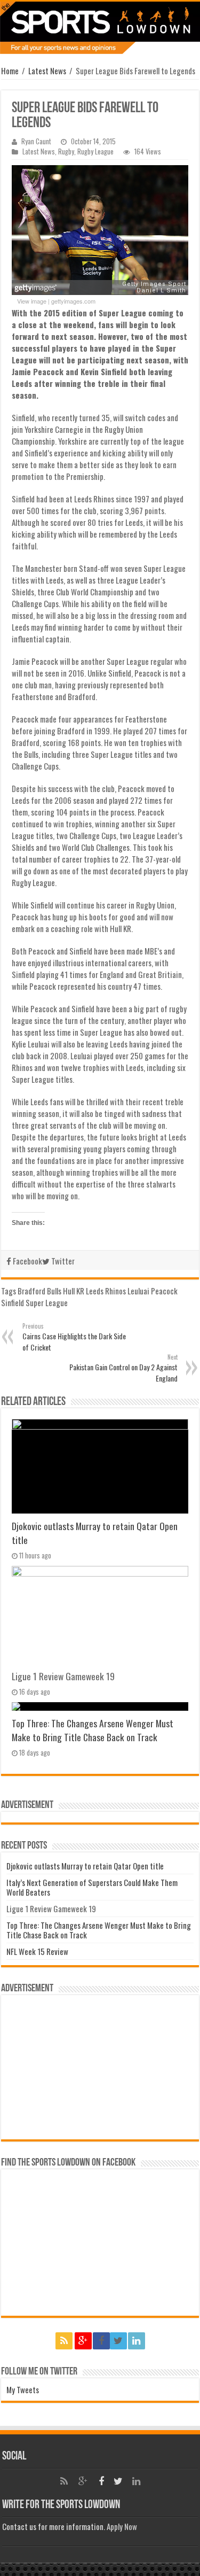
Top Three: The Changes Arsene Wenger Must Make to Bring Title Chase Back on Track (93, 1730)
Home (10, 71)
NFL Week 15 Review (37, 1951)
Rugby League (95, 152)
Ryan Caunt (36, 141)
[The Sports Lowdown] (100, 28)
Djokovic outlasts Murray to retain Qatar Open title (85, 1866)
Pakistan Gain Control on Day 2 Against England (123, 1368)
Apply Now (122, 2526)
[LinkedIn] (137, 2341)
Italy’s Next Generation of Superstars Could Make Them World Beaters (92, 1887)
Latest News (47, 71)
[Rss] (64, 2341)
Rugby (66, 152)
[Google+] (83, 2341)
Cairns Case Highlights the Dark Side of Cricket (74, 1337)
